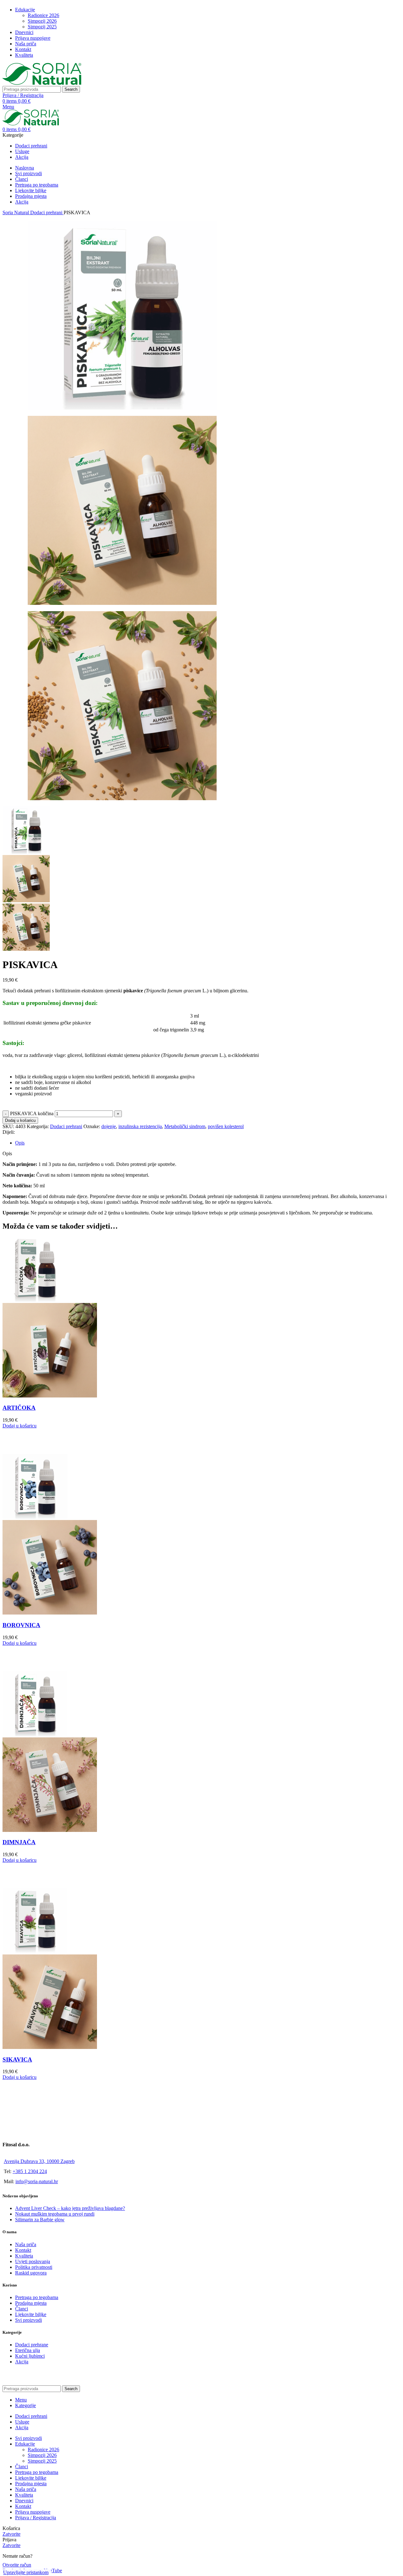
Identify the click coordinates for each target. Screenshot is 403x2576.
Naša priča (26, 2244)
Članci (22, 2309)
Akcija (22, 2362)
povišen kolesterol (226, 1126)
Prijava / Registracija (36, 2518)
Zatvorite (11, 2534)
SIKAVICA (17, 2060)
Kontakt (23, 2250)
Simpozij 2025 (42, 27)
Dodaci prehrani (47, 212)
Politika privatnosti (34, 2267)
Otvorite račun (17, 2565)
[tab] (20, 1143)
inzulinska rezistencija (140, 1126)
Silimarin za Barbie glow (40, 2220)
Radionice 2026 (43, 15)
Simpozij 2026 (42, 21)
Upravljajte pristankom (26, 2572)
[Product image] (50, 1396)
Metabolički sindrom (185, 1126)
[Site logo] (42, 83)
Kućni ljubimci (30, 2356)
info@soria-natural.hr (37, 2181)
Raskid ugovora (31, 2273)
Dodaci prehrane (32, 2345)
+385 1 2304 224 (30, 2171)
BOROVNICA (21, 1625)
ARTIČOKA (19, 1408)
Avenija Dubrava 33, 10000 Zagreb (39, 2161)
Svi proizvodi (28, 2320)
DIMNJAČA (19, 1842)
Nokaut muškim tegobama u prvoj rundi (55, 2214)
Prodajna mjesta (31, 2303)
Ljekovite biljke (31, 2314)
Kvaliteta (24, 2256)
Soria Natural (16, 212)
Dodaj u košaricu (20, 1120)
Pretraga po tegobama (37, 2297)
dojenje (109, 1126)
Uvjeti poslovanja (33, 2261)
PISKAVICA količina (32, 1113)
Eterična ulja (28, 2350)
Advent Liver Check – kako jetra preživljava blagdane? (70, 2208)
